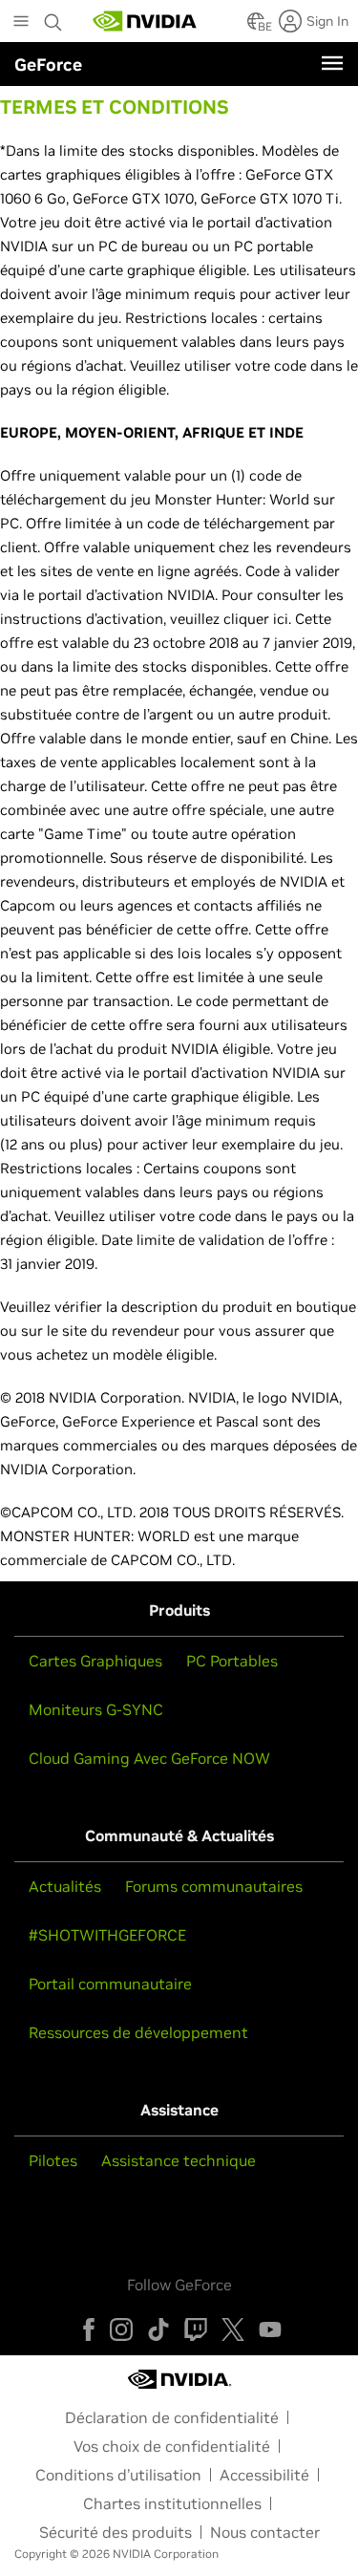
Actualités (65, 1886)
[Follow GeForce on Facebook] (89, 2329)
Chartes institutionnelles (172, 2503)
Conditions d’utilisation (118, 2475)
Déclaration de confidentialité (172, 2417)
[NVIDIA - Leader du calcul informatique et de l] (145, 21)
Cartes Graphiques (95, 1661)
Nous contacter (265, 2532)
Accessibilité (264, 2475)
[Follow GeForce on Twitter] (233, 2329)
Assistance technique (179, 2160)
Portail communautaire (110, 1984)
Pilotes (53, 2160)
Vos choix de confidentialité (172, 2446)
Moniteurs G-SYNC (96, 1709)
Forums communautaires (214, 1886)
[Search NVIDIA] (55, 17)
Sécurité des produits (116, 2532)
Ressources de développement (138, 2032)
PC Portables (232, 1661)
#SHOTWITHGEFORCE (107, 1935)
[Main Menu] (21, 23)
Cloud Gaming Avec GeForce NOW (149, 1758)
